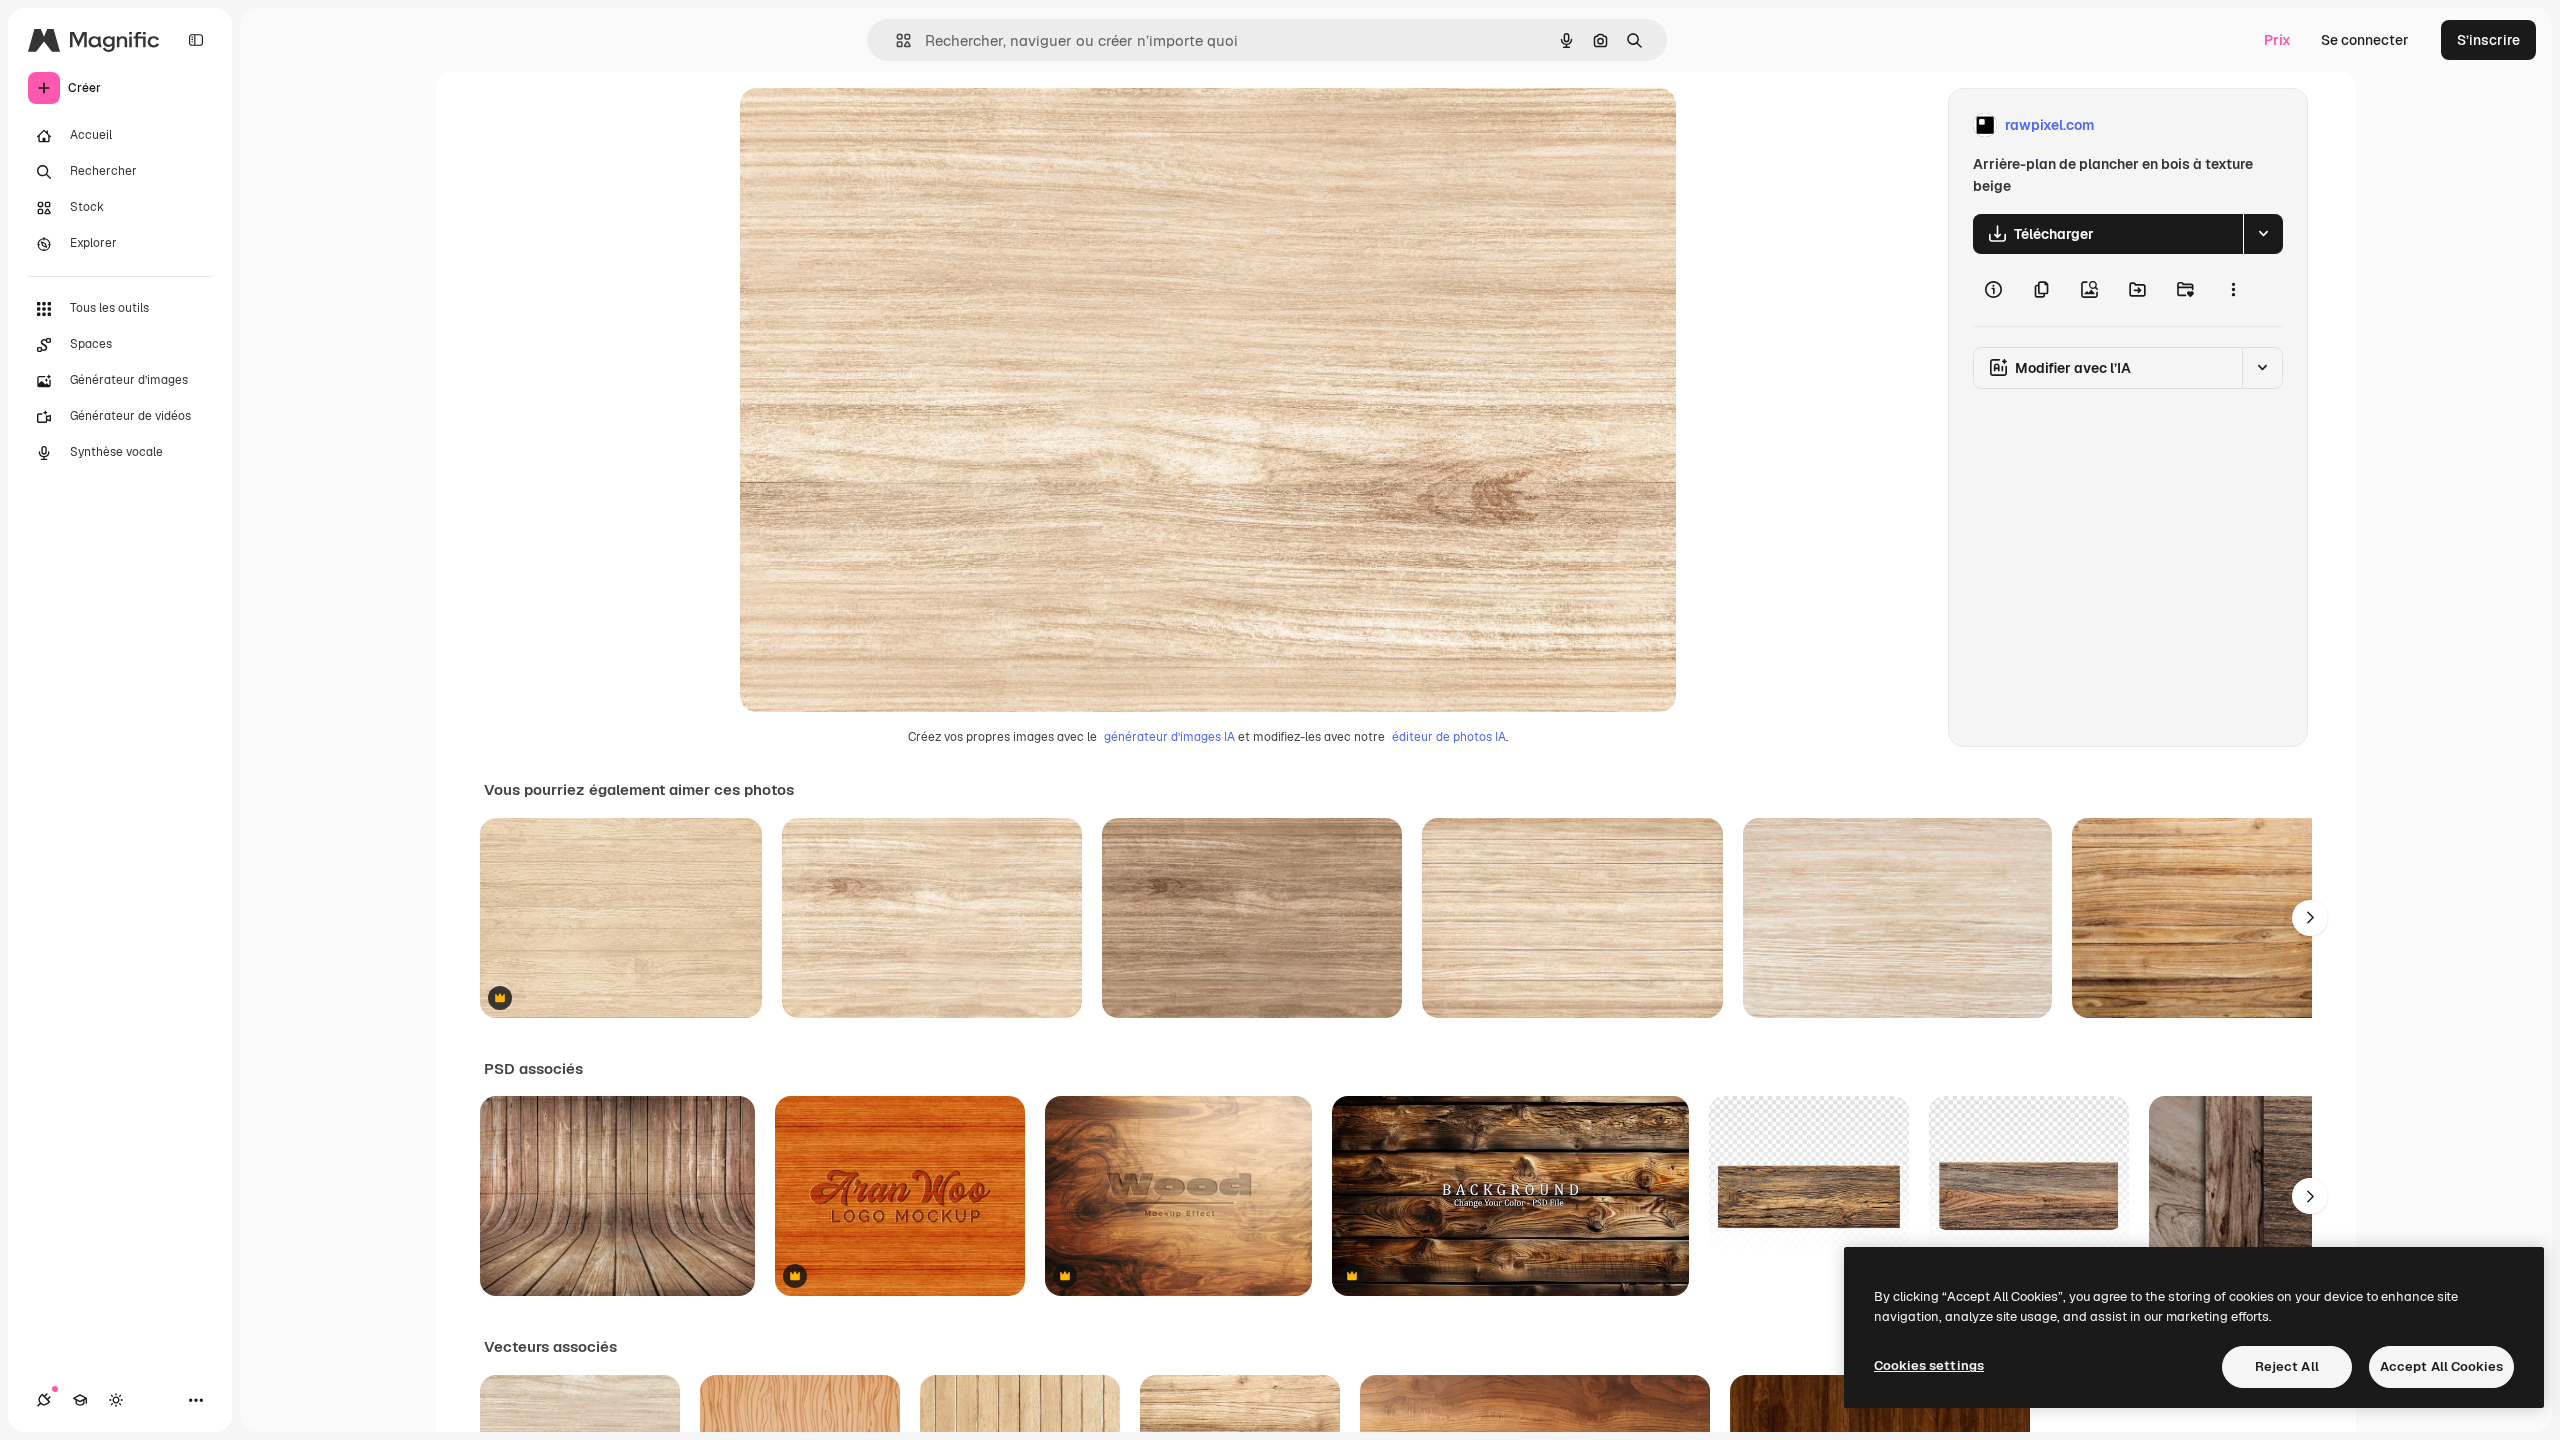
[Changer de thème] (116, 1400)
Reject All (2287, 1366)
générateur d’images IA (1169, 737)
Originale (872, 125)
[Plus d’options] (2233, 290)
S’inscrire (2488, 40)
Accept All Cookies (2441, 1366)
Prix (2277, 40)
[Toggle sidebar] (196, 40)
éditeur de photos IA (1449, 737)
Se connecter (2365, 40)
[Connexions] (44, 1400)
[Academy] (80, 1400)
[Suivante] (2310, 918)
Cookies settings (1929, 1365)
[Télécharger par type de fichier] (2263, 234)
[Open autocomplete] (895, 40)
